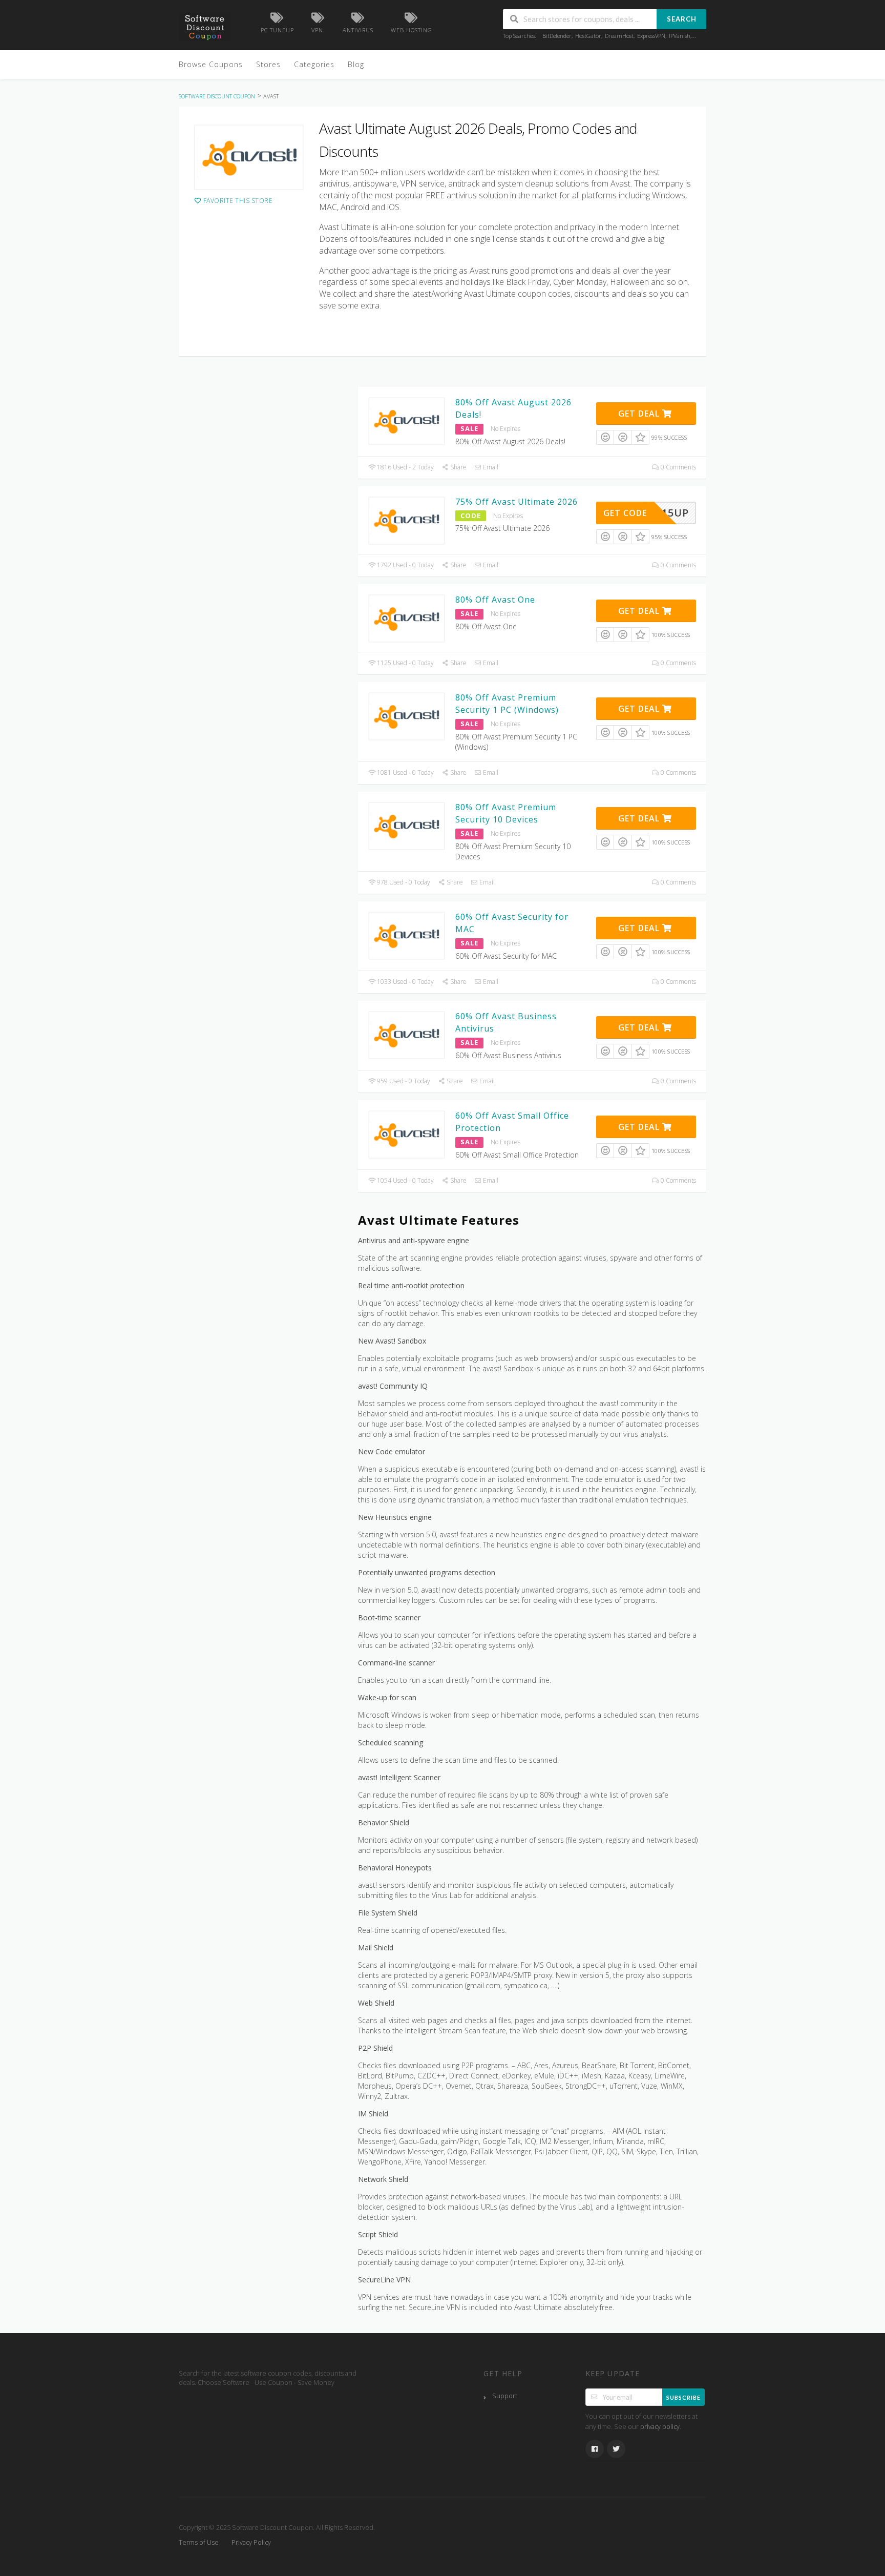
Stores (268, 64)
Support (505, 2396)
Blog (356, 64)
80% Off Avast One (495, 600)
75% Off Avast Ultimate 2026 (517, 502)
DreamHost (619, 36)
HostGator (588, 36)
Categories (314, 64)
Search (682, 19)
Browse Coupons (211, 64)
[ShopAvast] (249, 157)
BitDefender (557, 36)
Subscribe (683, 2397)
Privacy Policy (251, 2542)
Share (458, 467)
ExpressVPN (651, 36)
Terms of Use (199, 2542)
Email (490, 467)
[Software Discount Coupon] (204, 26)
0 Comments (678, 467)
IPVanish (680, 36)
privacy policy (660, 2427)
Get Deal (640, 414)
